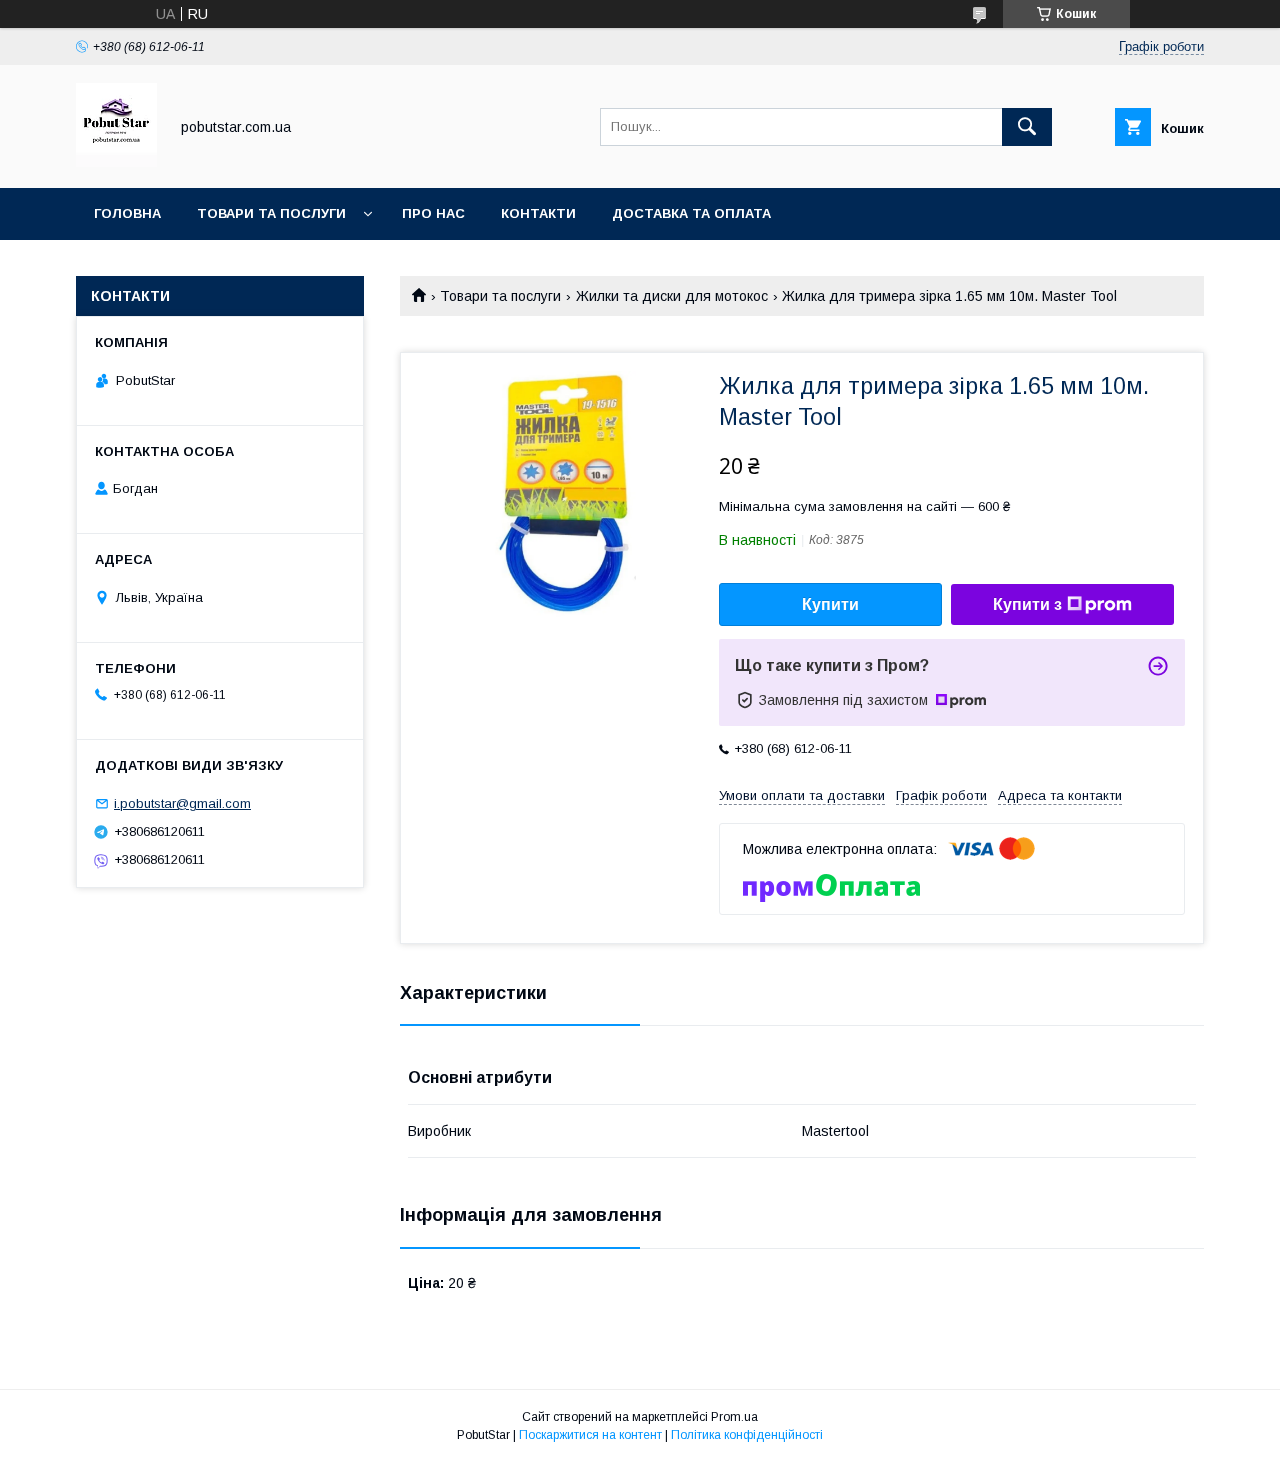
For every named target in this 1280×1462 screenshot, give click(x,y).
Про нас (433, 213)
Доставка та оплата (691, 213)
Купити (830, 604)
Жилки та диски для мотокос (672, 296)
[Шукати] (1027, 127)
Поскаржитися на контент (590, 1435)
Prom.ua (734, 1417)
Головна (127, 213)
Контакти (538, 213)
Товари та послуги (271, 213)
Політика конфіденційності (747, 1435)
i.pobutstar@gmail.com (182, 803)
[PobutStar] (116, 162)
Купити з (1027, 604)
